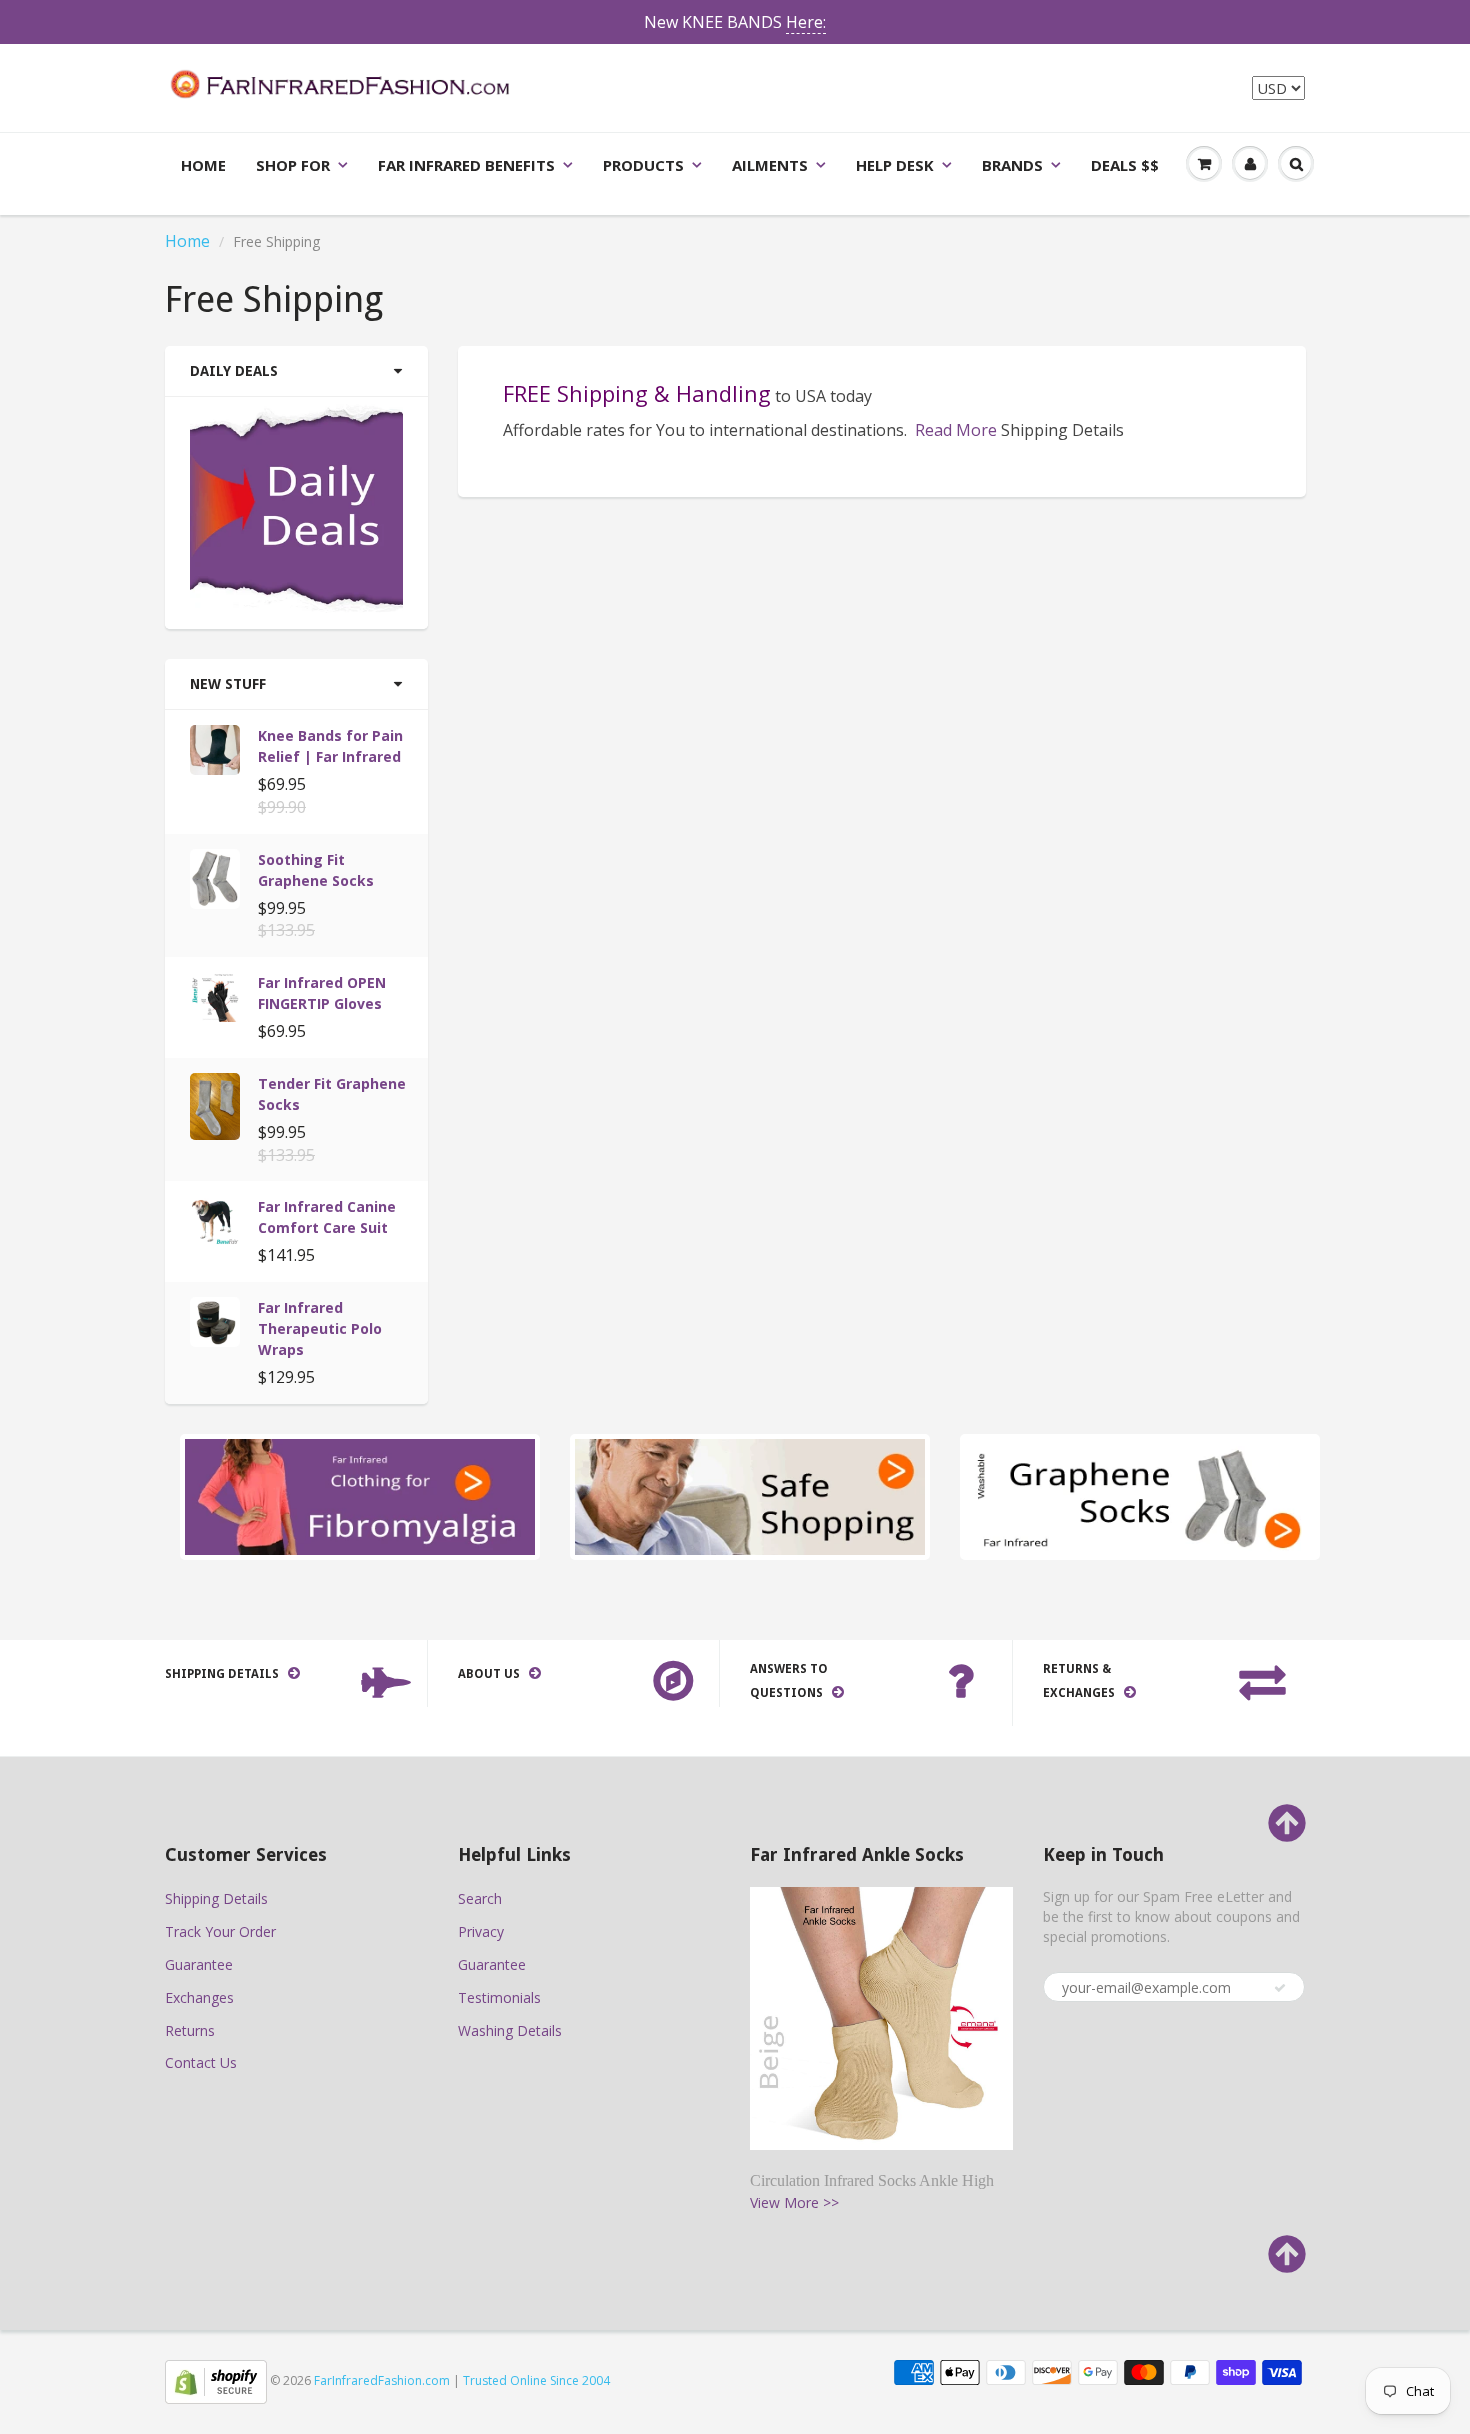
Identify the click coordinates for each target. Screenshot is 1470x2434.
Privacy (481, 1931)
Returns (190, 2030)
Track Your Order (220, 1931)
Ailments (770, 165)
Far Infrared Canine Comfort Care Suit (327, 1217)
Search (480, 1898)
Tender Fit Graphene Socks (332, 1094)
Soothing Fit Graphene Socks (316, 870)
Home (203, 165)
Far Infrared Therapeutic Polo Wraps (320, 1328)
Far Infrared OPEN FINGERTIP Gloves (322, 993)
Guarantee (199, 1964)
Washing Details (510, 2030)
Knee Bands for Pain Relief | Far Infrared (330, 746)
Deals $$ (1125, 165)
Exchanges (199, 1997)
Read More (956, 430)
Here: (806, 22)
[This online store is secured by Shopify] (216, 2380)
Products (643, 165)
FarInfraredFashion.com (382, 2380)
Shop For (293, 165)
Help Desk (895, 165)
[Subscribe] (1280, 1988)
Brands (1012, 165)
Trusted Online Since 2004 (536, 2380)
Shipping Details (216, 1898)
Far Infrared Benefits (466, 165)
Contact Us (201, 2062)
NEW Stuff (228, 684)
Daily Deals (234, 371)
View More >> (794, 2202)
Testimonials (499, 1997)
